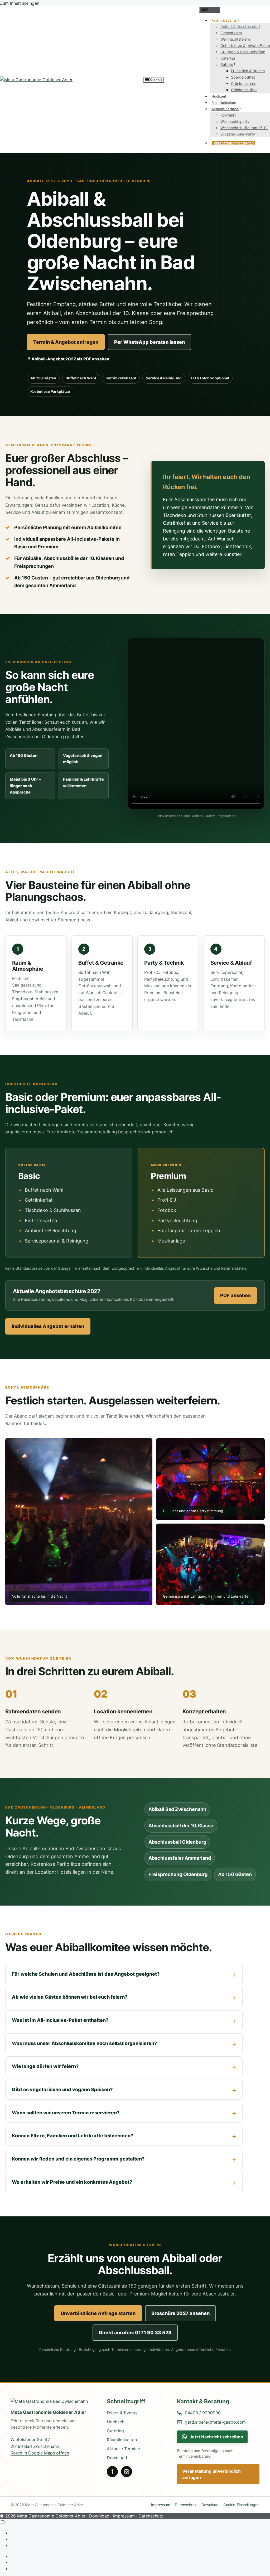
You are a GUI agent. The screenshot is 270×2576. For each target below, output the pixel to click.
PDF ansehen (235, 1295)
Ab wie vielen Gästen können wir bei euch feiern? (70, 1997)
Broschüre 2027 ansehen (180, 2313)
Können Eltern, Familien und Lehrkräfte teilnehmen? (73, 2136)
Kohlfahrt (228, 115)
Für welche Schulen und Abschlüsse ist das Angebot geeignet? (86, 1974)
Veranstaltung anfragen (234, 143)
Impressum (161, 2505)
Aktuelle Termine (225, 109)
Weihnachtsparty (235, 121)
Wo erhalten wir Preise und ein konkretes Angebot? (72, 2182)
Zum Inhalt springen (20, 3)
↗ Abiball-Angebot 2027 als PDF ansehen (68, 359)
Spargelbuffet (243, 77)
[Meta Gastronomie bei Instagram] (127, 2472)
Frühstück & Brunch (248, 71)
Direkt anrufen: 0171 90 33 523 (135, 2333)
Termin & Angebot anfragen (66, 342)
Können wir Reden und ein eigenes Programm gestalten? (78, 2159)
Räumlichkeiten (224, 103)
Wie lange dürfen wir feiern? (45, 2066)
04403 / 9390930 (203, 2413)
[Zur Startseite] (54, 2401)
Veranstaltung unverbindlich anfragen (211, 2474)
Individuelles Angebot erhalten (48, 1326)
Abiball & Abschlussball (240, 26)
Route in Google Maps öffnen (40, 2453)
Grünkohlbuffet (244, 90)
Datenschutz (186, 2505)
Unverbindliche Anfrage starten (98, 2313)
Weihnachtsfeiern (235, 39)
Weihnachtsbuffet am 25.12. (244, 128)
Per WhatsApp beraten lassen (150, 342)
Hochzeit (219, 96)
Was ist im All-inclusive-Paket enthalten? (60, 2020)
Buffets (227, 64)
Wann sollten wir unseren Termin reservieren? (66, 2113)
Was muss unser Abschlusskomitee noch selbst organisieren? (84, 2043)
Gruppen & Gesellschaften (243, 52)
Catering (228, 58)
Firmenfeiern (231, 33)
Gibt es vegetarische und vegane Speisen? (62, 2089)
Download (117, 2458)
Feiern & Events (224, 20)
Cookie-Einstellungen (241, 2505)
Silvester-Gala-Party (238, 134)
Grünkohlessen (244, 83)
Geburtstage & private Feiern (245, 45)
